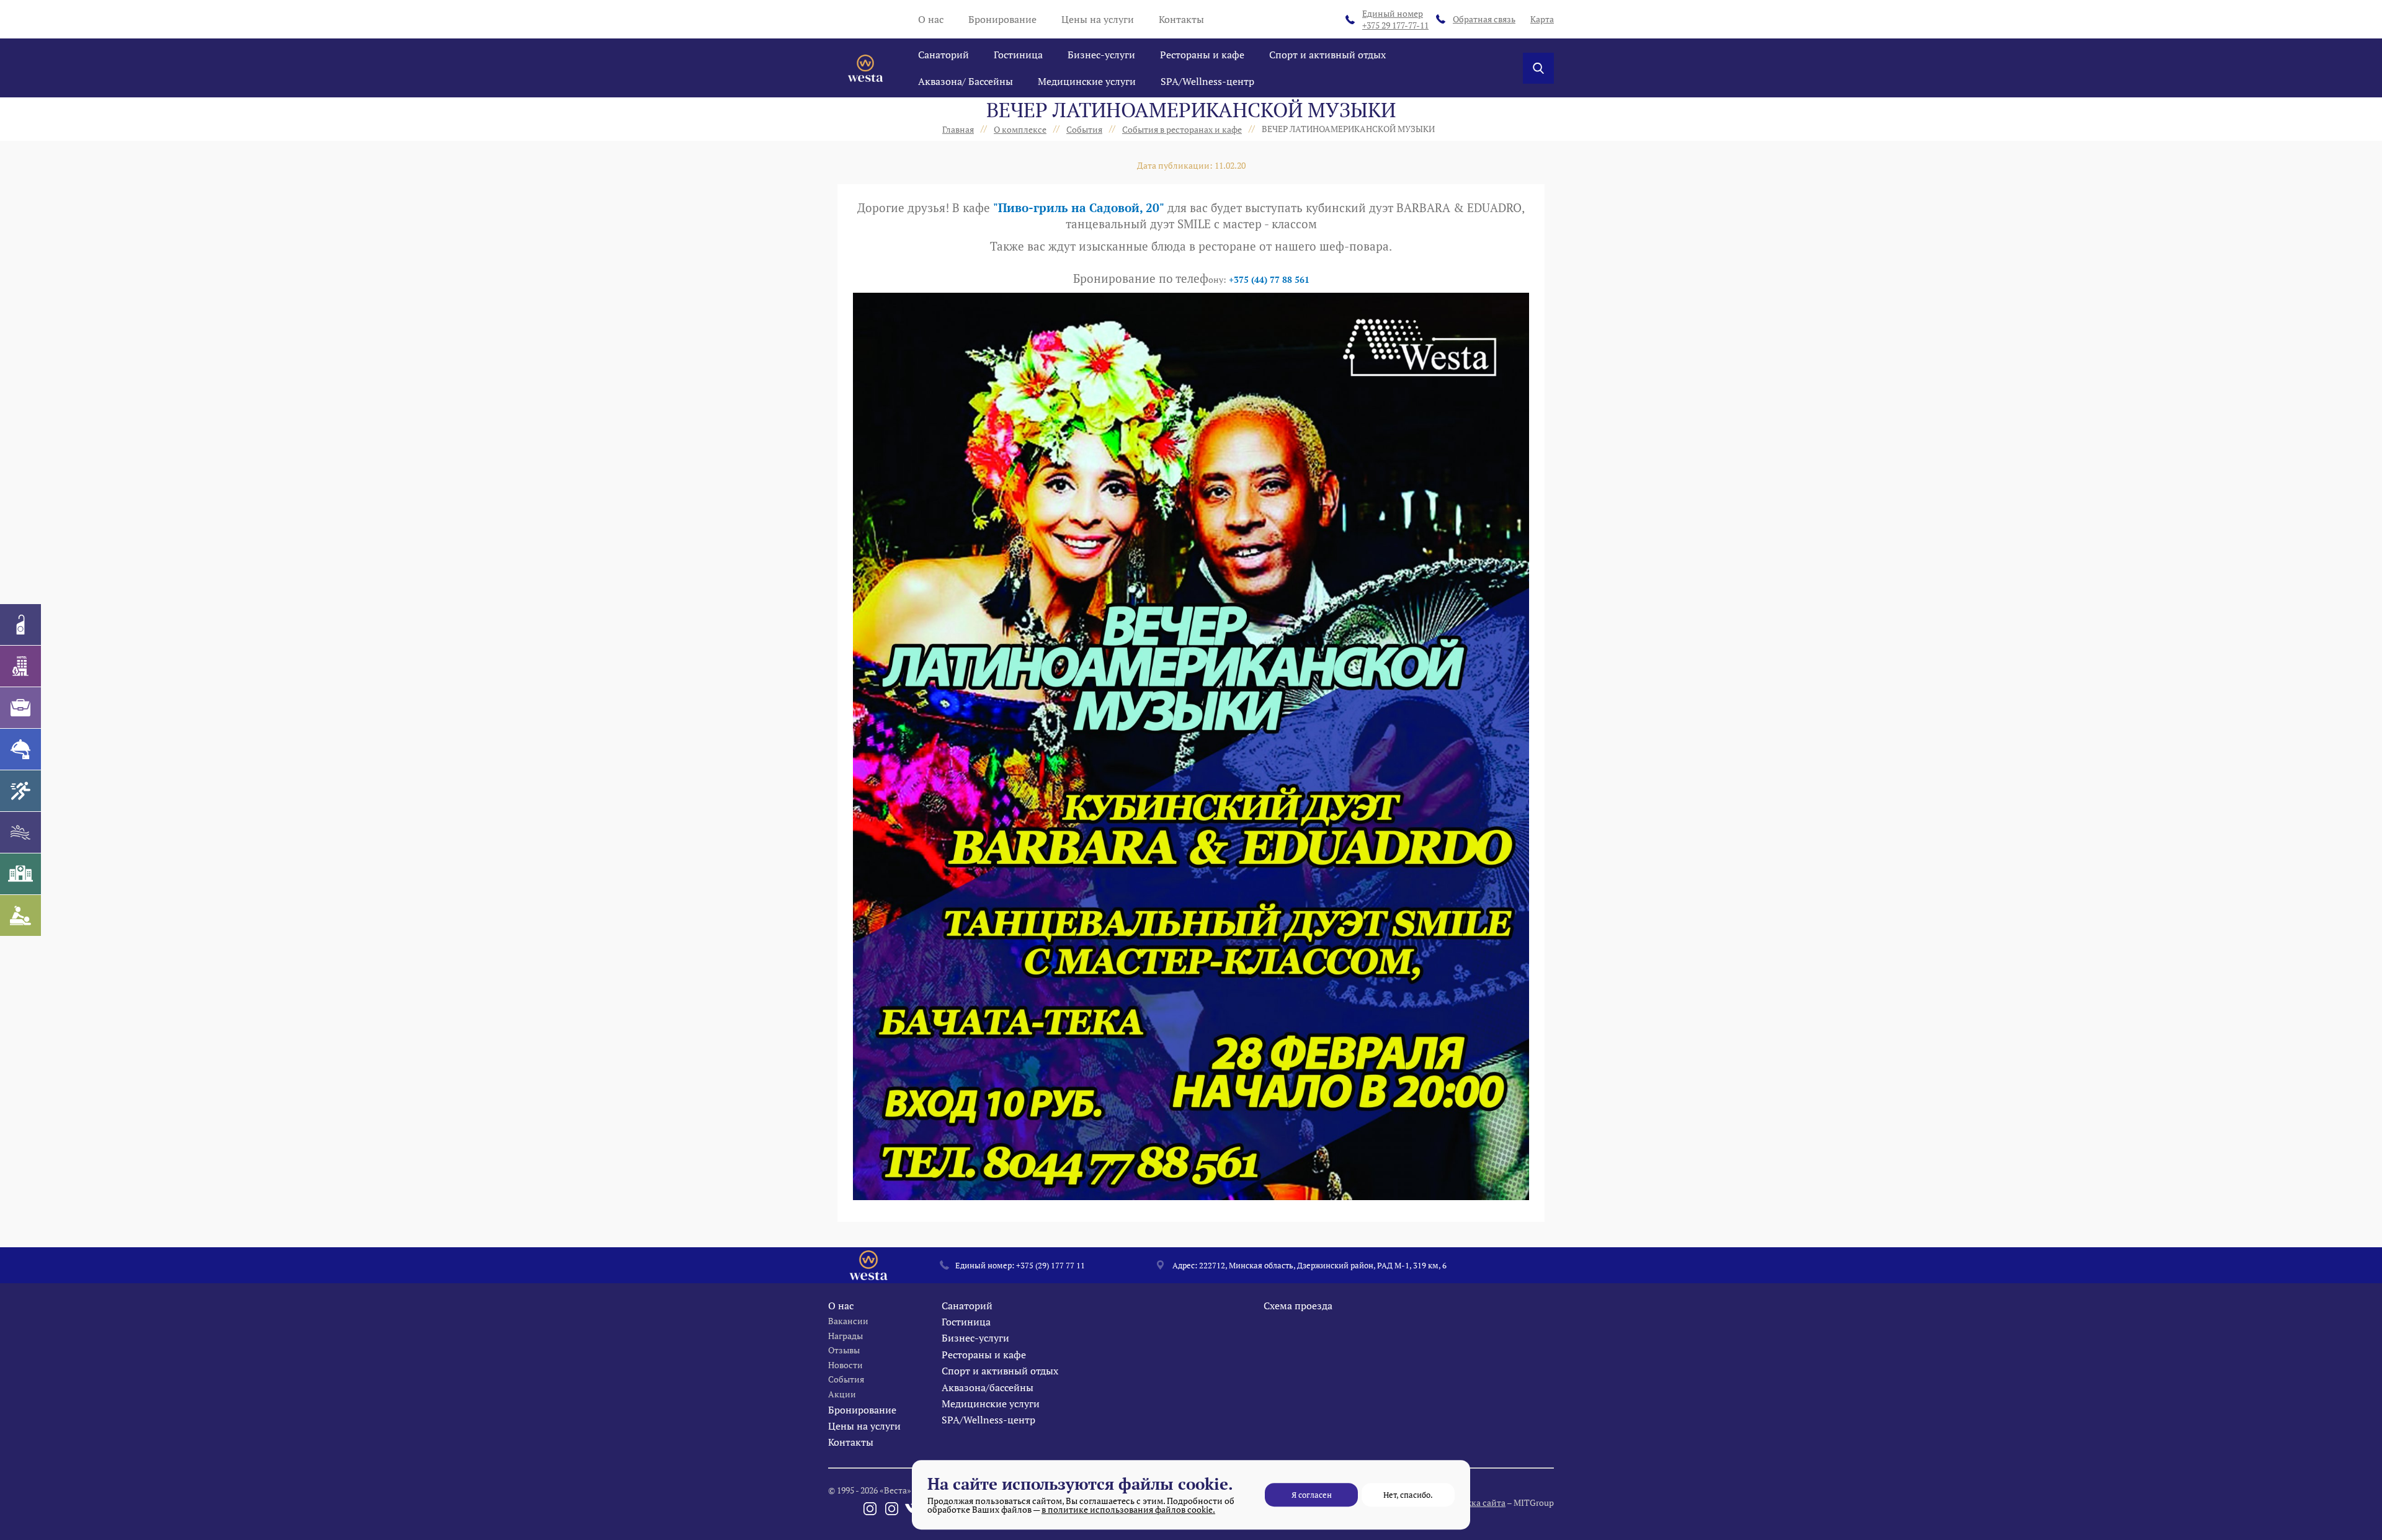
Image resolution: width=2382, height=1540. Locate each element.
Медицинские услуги (1087, 81)
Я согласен (1312, 1495)
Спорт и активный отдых (1327, 55)
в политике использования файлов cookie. (1128, 1509)
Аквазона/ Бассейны (966, 81)
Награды (845, 1336)
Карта (1542, 19)
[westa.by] (865, 68)
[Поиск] (1538, 68)
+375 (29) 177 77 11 (1050, 1265)
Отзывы (844, 1350)
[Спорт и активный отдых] (20, 791)
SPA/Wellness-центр (1207, 81)
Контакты (1181, 19)
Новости (845, 1365)
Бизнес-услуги (1101, 55)
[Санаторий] (20, 625)
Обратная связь (1484, 19)
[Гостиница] (20, 666)
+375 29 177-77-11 (1395, 20)
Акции (842, 1394)
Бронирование (1002, 19)
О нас (931, 19)
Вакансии (848, 1321)
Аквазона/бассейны (988, 1387)
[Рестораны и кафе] (20, 749)
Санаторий (943, 55)
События (846, 1379)
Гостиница (1018, 55)
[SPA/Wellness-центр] (20, 915)
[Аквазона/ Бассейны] (20, 832)
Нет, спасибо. (1408, 1495)
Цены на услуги (1098, 19)
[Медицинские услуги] (20, 874)
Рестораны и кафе (1202, 55)
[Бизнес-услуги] (20, 708)
